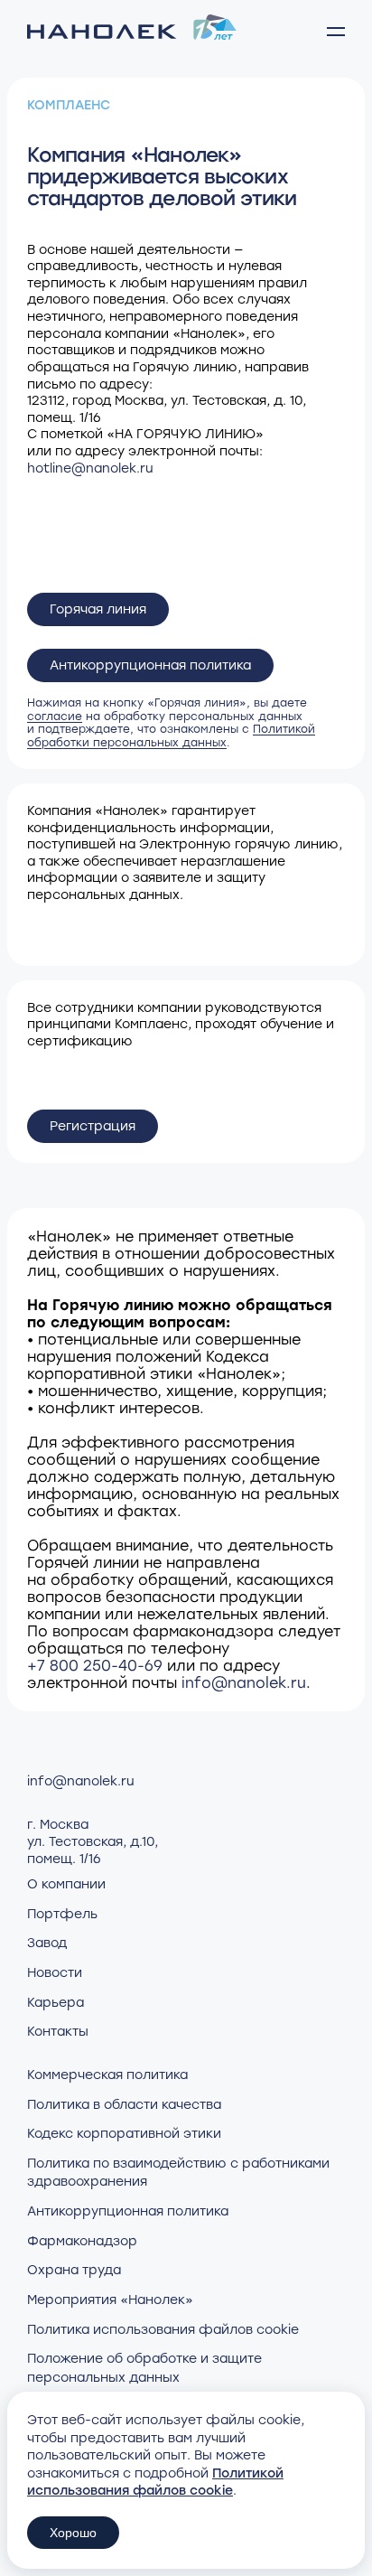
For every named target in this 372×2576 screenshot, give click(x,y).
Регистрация (93, 1126)
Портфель (62, 1914)
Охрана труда (74, 2270)
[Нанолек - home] (132, 32)
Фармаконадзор (82, 2241)
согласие (55, 717)
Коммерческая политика (107, 2075)
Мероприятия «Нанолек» (110, 2300)
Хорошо (73, 2533)
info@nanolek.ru (244, 1683)
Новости (55, 1973)
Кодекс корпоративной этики (124, 2134)
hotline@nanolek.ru (90, 468)
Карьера (56, 2003)
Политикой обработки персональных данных (171, 735)
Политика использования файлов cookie (163, 2330)
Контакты (58, 2032)
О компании (66, 1884)
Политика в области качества (124, 2105)
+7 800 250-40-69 (95, 1666)
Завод (47, 1943)
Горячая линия (98, 609)
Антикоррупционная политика (150, 665)
